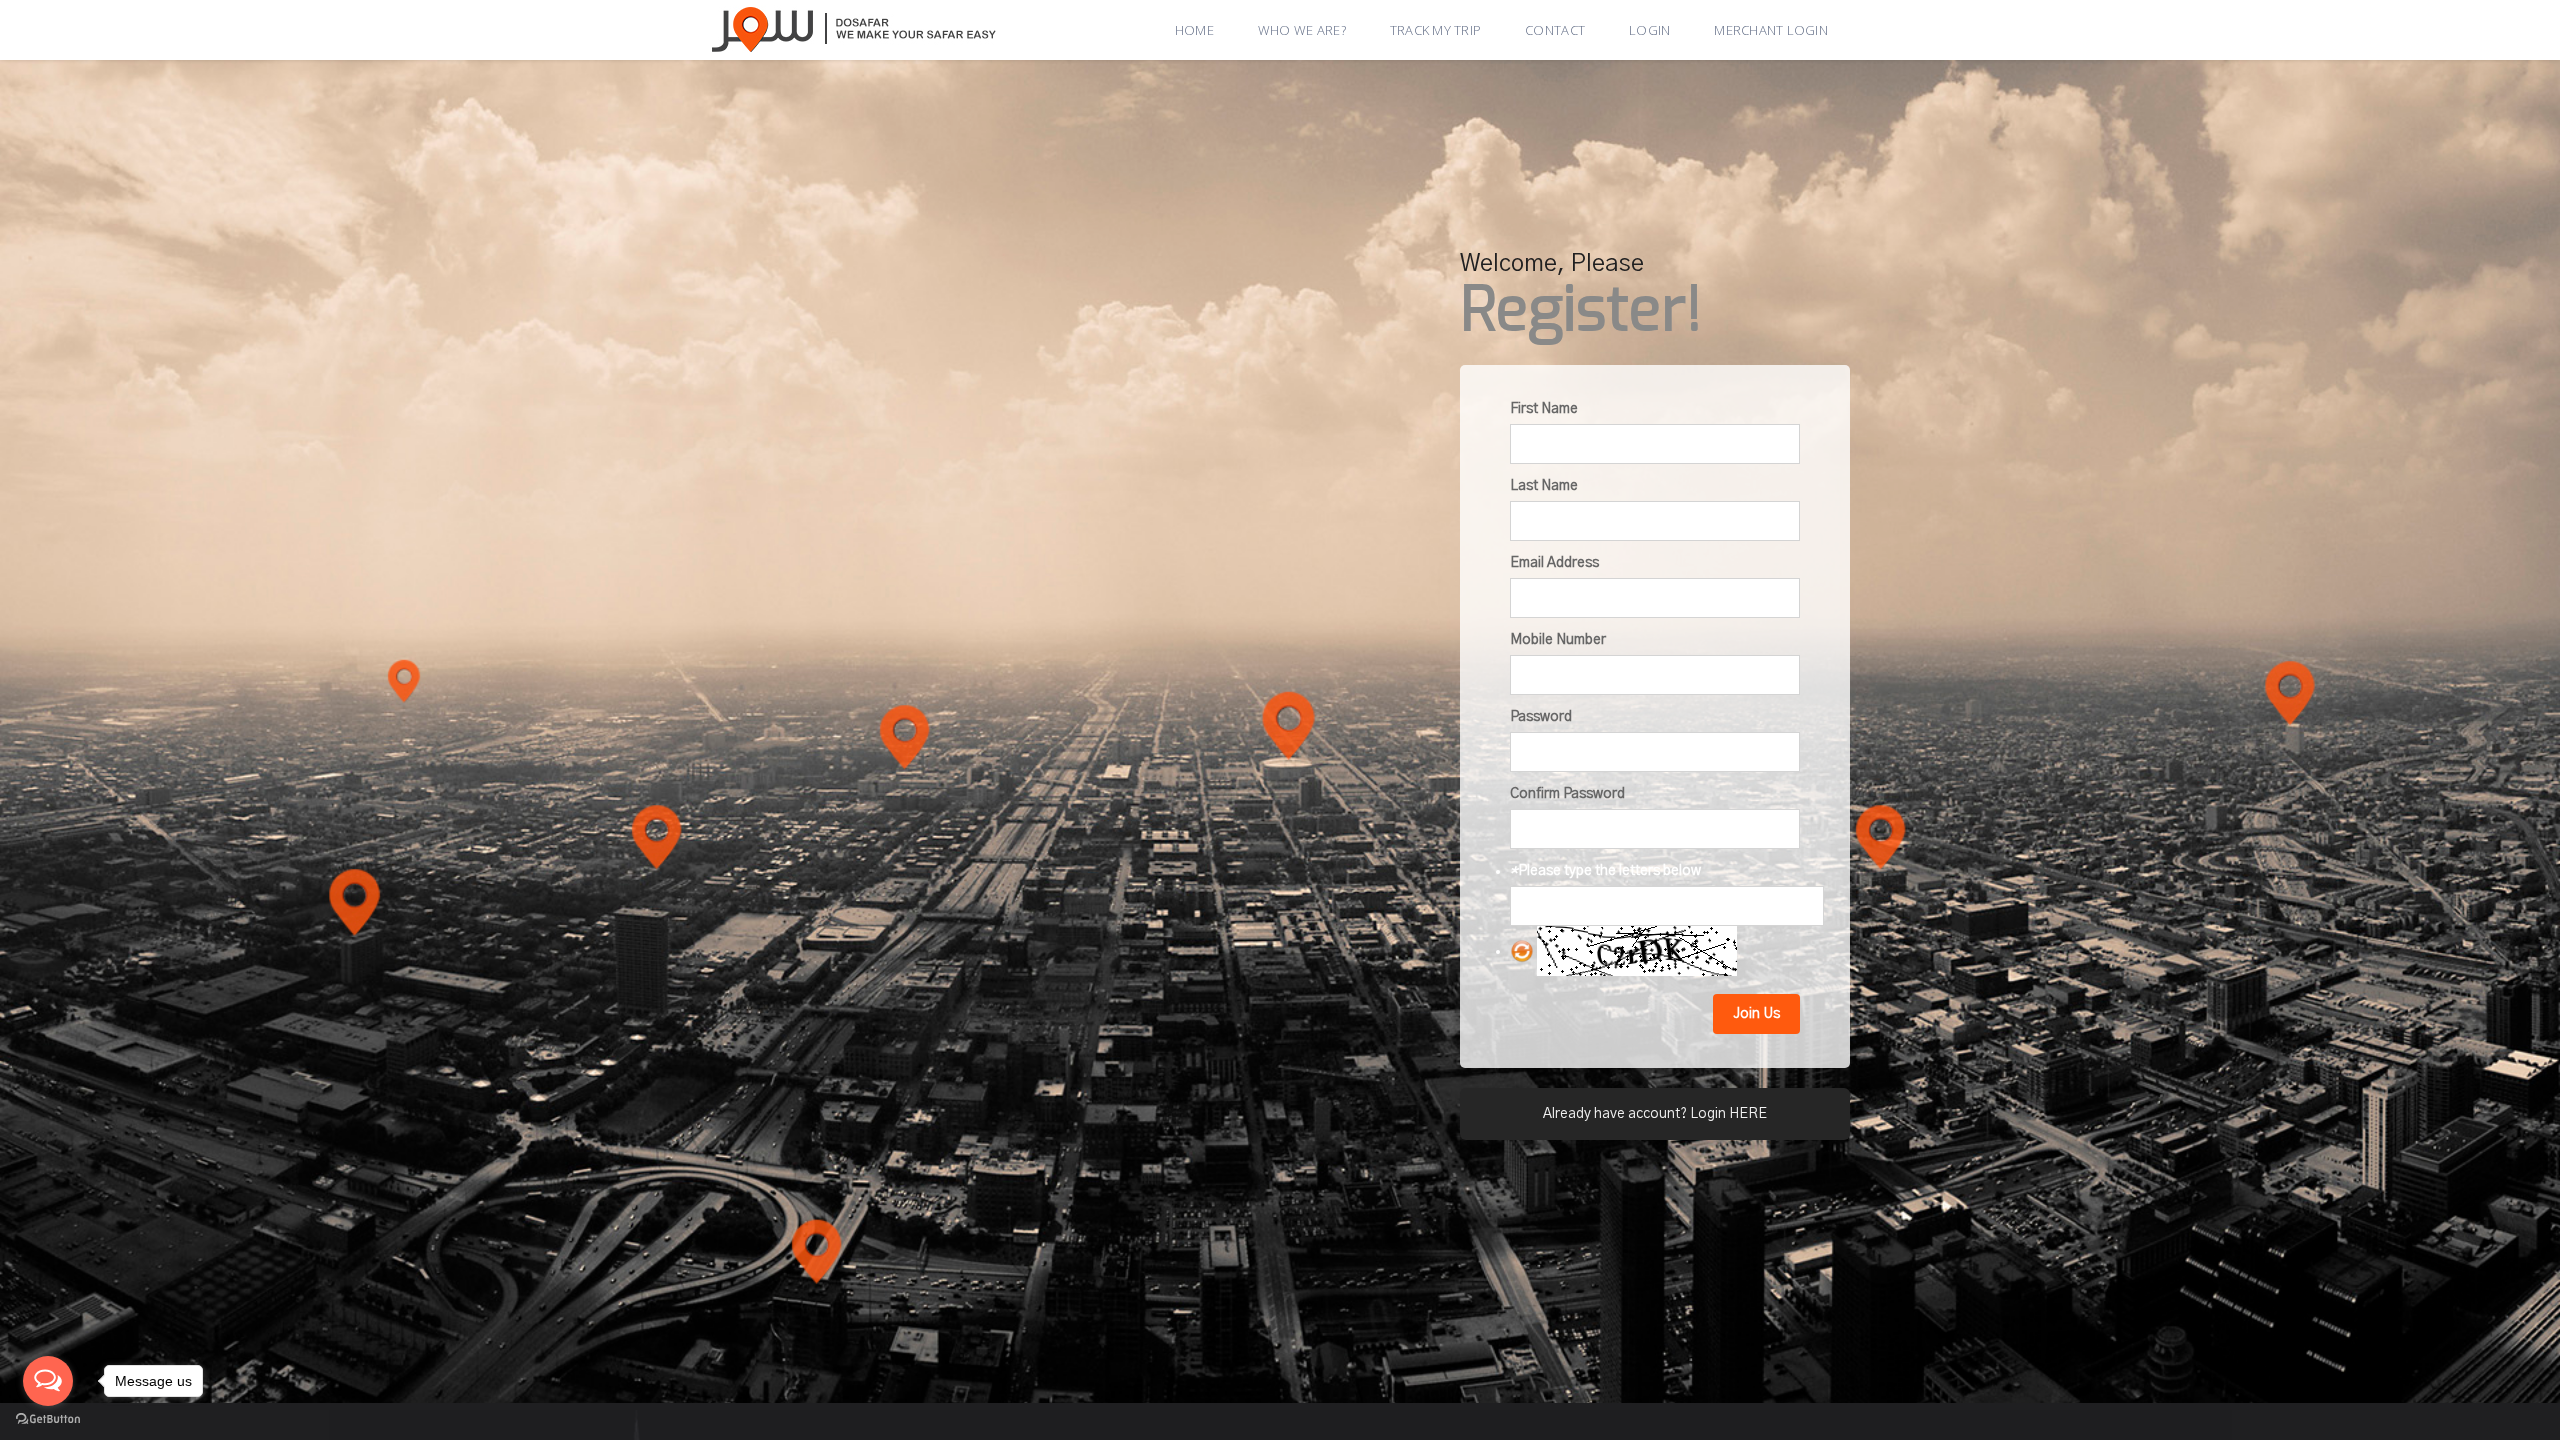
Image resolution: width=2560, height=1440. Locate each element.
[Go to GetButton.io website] (48, 1419)
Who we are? (1302, 30)
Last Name (1544, 486)
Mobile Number (1558, 640)
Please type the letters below (1605, 871)
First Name (1544, 409)
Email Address (1554, 563)
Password (1541, 717)
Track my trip (1435, 30)
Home (1194, 30)
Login (1649, 30)
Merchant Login (1771, 30)
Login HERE (1728, 1114)
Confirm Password (1567, 794)
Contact (1555, 30)
